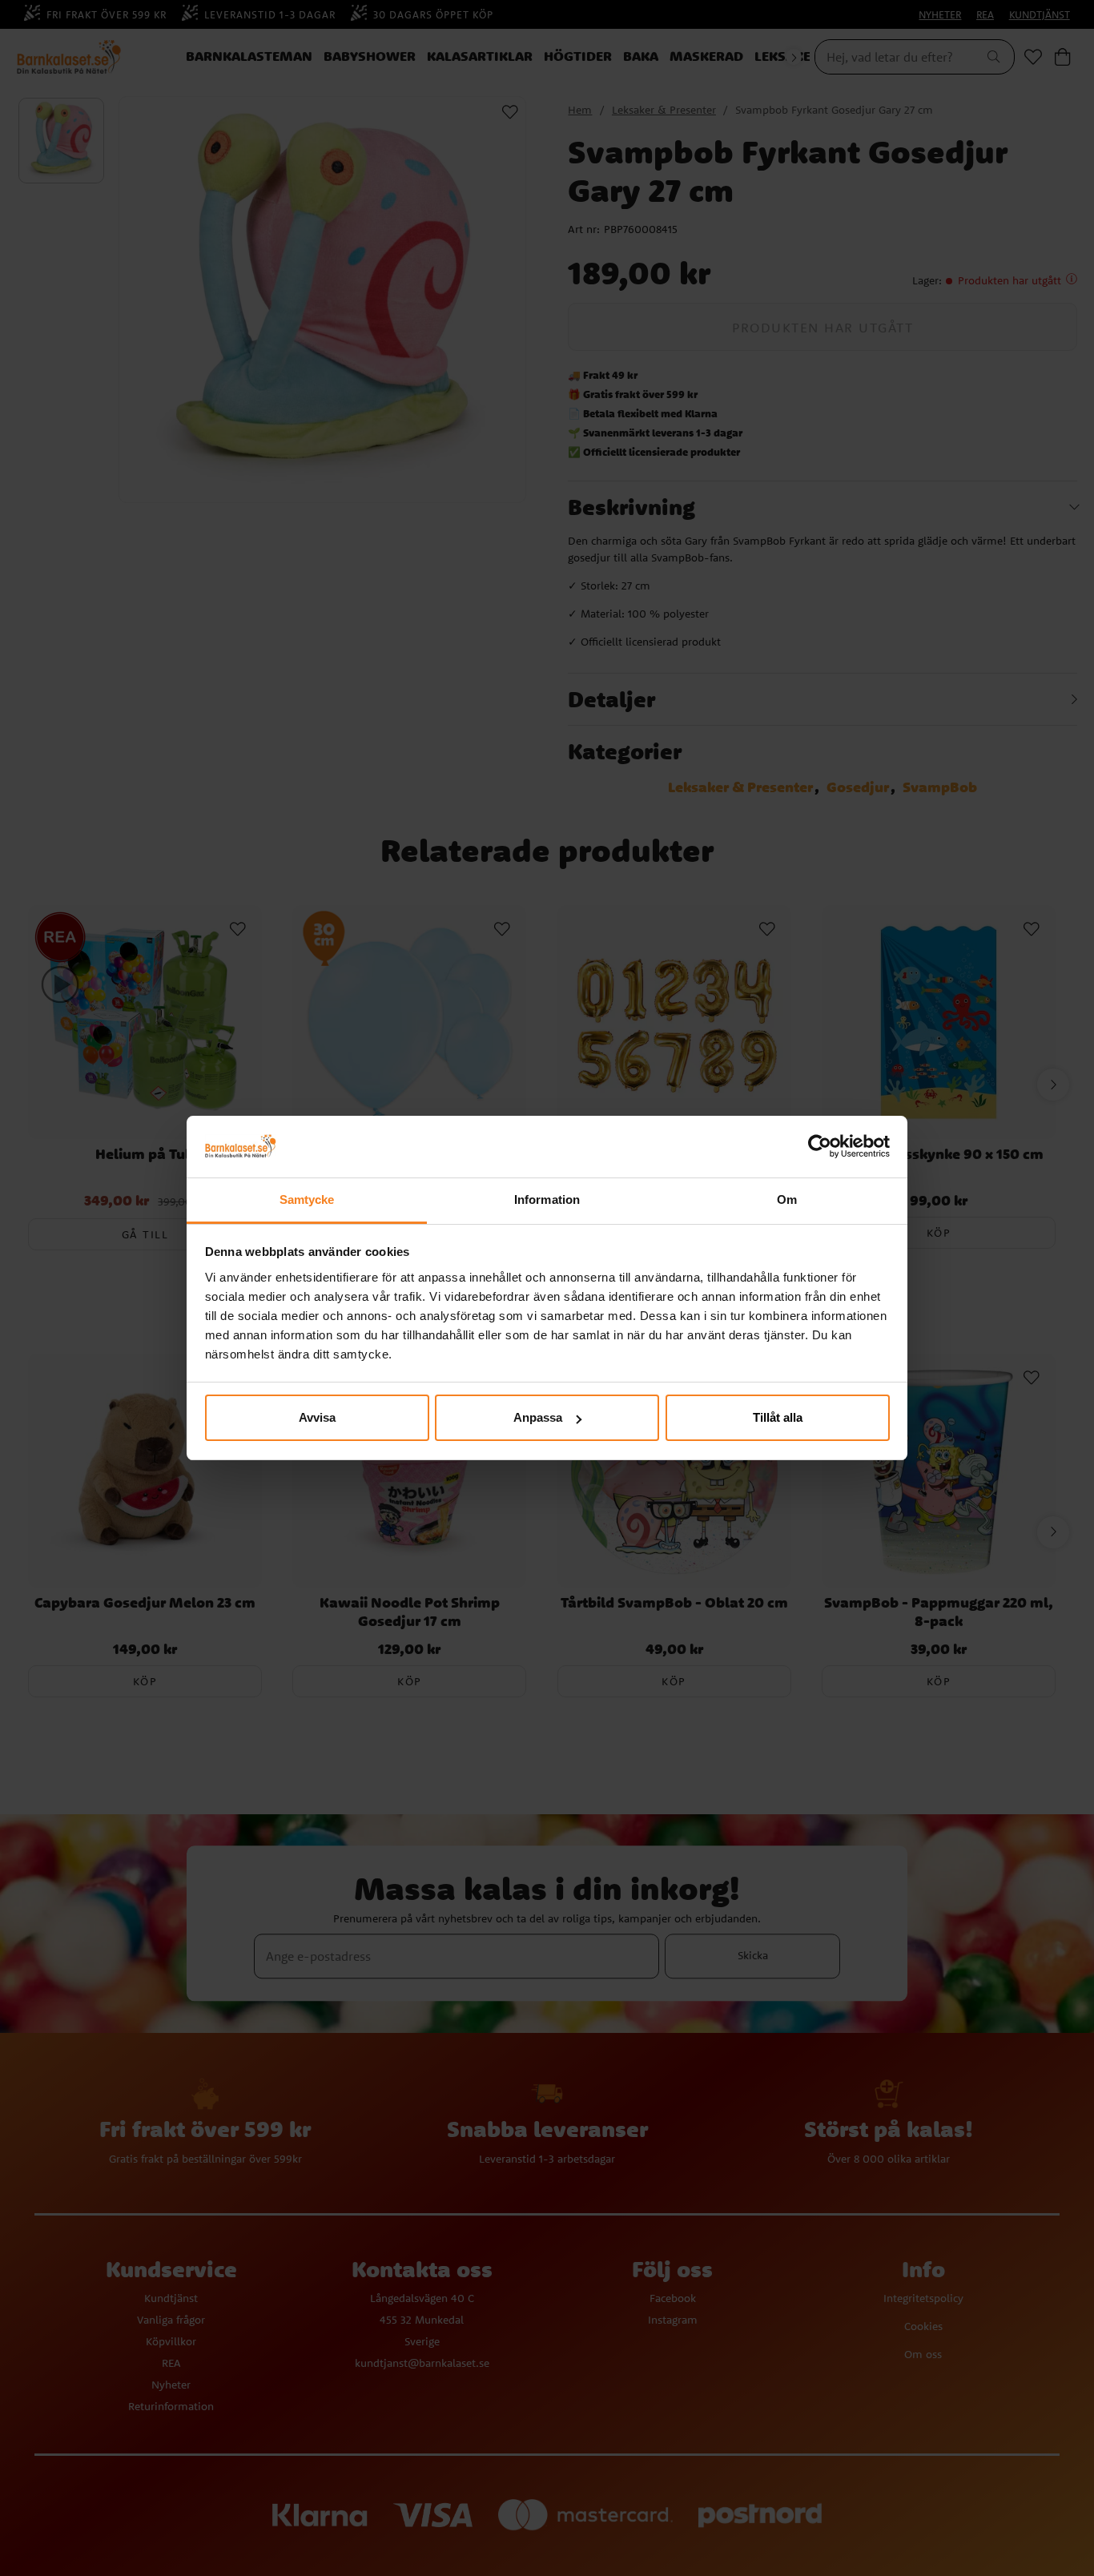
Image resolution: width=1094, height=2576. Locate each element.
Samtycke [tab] (307, 1199)
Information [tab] (547, 1199)
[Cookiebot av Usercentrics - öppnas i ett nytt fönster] (820, 1147)
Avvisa (317, 1417)
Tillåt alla (778, 1417)
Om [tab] (787, 1199)
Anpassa (538, 1417)
